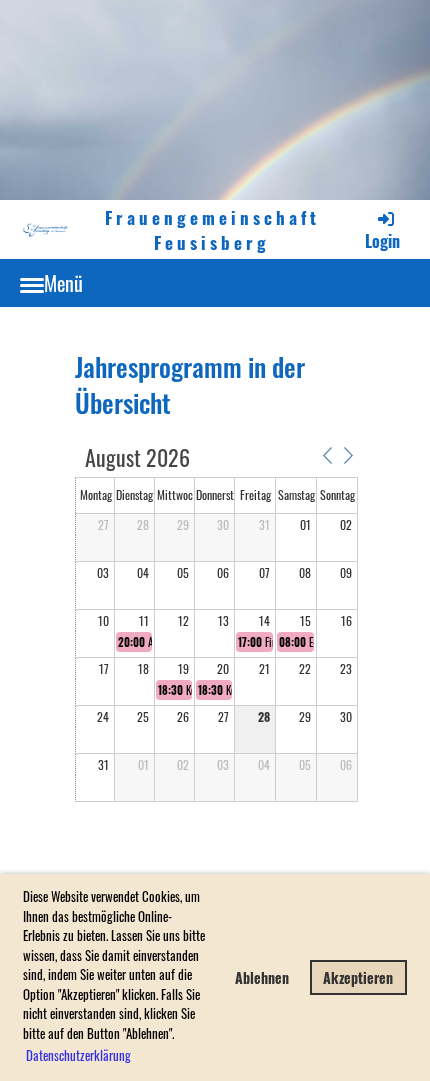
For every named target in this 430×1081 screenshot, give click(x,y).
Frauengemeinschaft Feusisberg (212, 229)
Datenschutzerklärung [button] (78, 1055)
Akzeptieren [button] (358, 977)
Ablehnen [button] (262, 977)
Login (382, 241)
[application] (216, 626)
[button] (327, 456)
